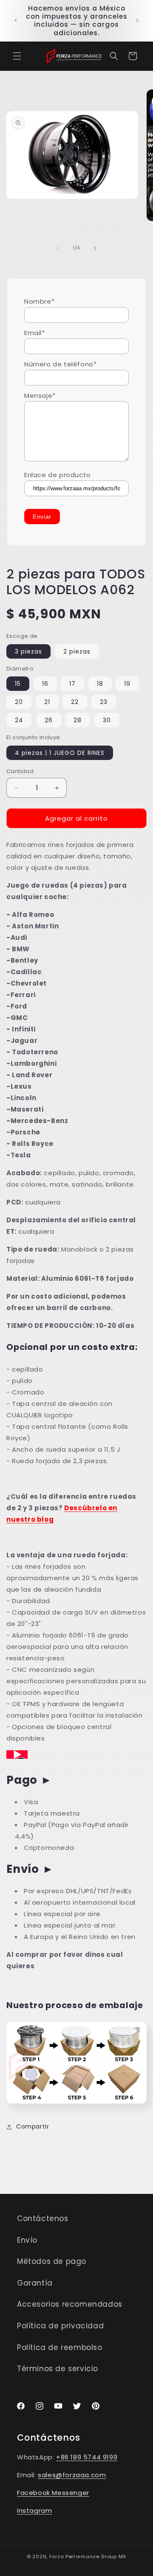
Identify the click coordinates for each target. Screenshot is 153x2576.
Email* (35, 333)
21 (47, 702)
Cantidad (20, 771)
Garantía (35, 2283)
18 (100, 684)
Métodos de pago (52, 2261)
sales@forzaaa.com (72, 2475)
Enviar (42, 517)
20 (19, 702)
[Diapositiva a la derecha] (95, 248)
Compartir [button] (33, 2126)
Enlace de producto (58, 475)
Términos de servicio (58, 2369)
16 (45, 684)
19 (127, 684)
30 (107, 720)
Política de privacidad (60, 2326)
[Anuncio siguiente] (137, 20)
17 (72, 684)
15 (18, 684)
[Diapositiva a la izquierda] (58, 248)
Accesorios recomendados (70, 2304)
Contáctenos (43, 2218)
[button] (17, 56)
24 (19, 720)
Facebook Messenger (53, 2493)
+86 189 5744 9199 (87, 2457)
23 (104, 702)
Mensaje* (40, 395)
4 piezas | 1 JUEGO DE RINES (60, 753)
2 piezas (77, 651)
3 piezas (28, 651)
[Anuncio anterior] (16, 20)
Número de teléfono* (60, 364)
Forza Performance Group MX (88, 2556)
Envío (27, 2240)
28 (78, 720)
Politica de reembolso (60, 2347)
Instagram (34, 2510)
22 (75, 702)
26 (49, 720)
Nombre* (39, 301)
